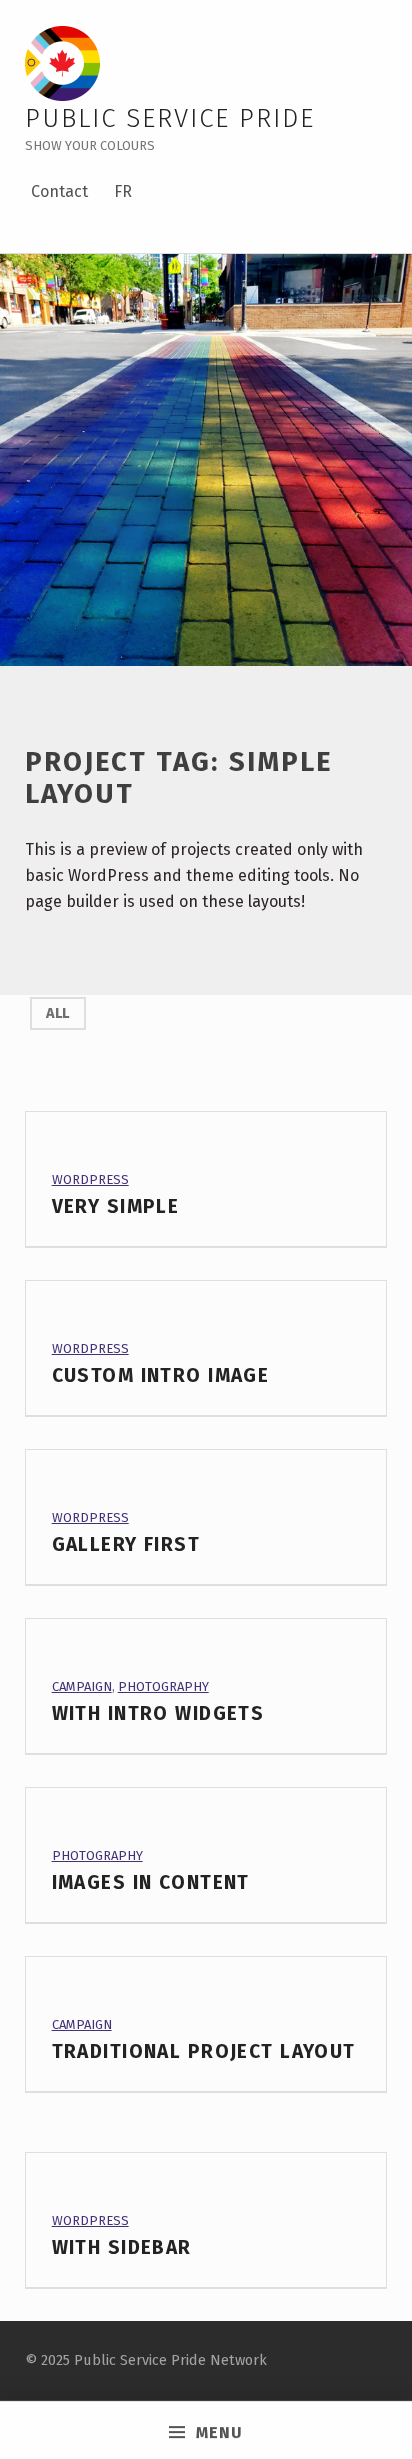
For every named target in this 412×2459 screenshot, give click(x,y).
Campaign (82, 1686)
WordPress (90, 1179)
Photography (163, 1686)
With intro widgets (158, 1713)
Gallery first (126, 1544)
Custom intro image (161, 1375)
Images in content (151, 1882)
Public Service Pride (170, 118)
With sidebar (122, 2247)
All (57, 1013)
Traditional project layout (204, 2051)
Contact (59, 191)
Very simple (116, 1206)
